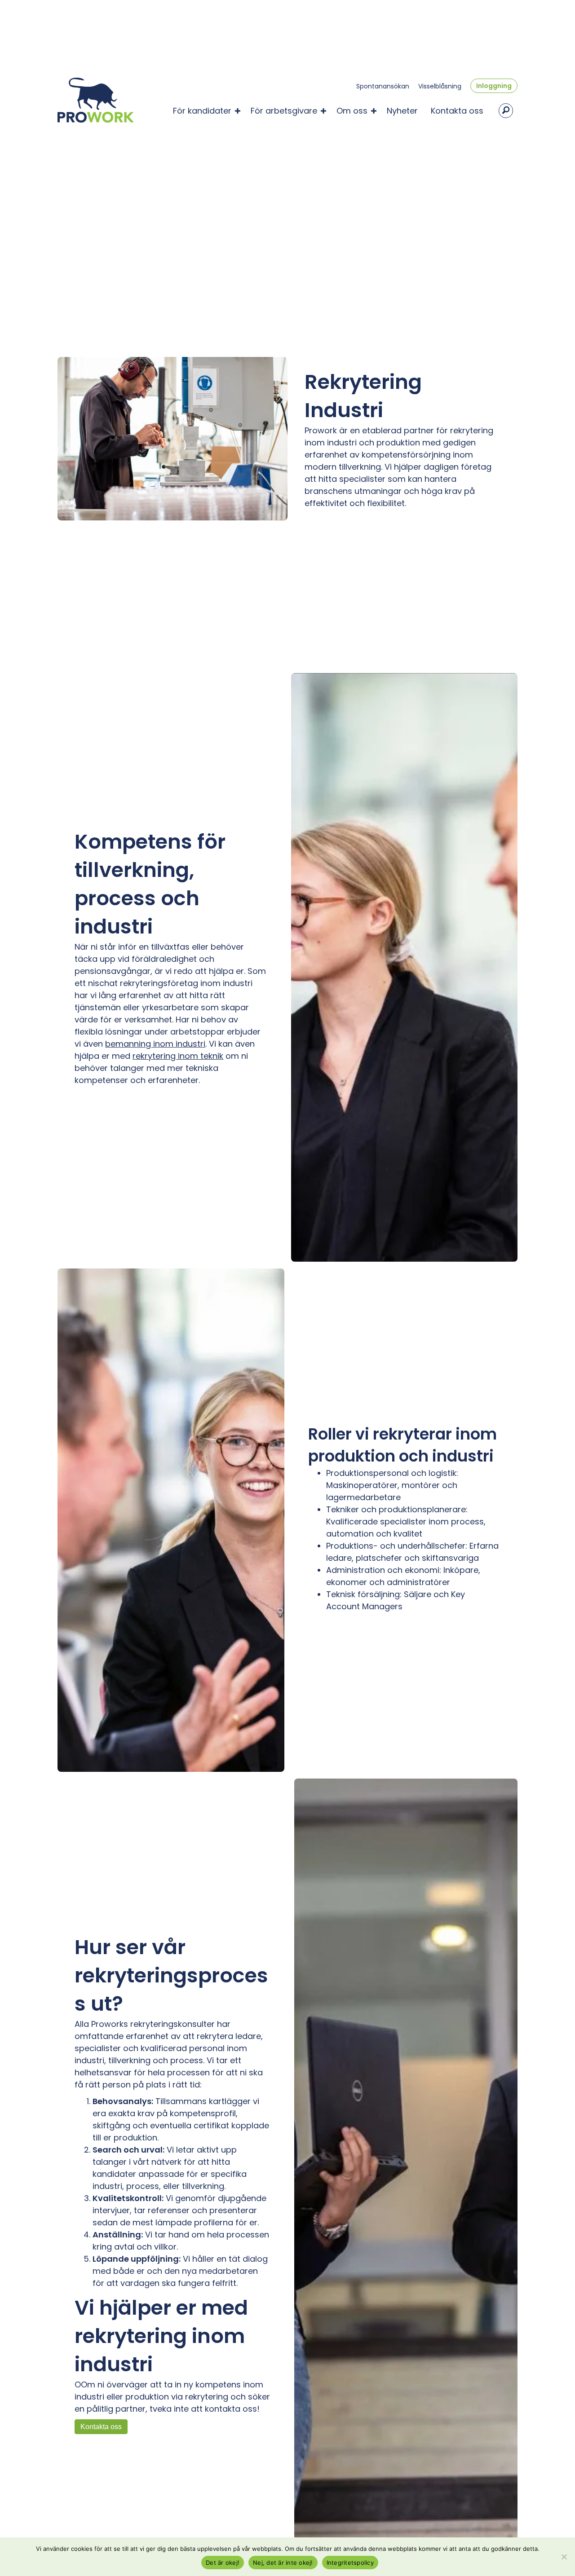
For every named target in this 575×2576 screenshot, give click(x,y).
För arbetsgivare (284, 111)
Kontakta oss (457, 111)
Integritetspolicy (350, 2563)
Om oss (352, 111)
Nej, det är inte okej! (283, 2563)
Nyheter (402, 111)
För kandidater (202, 111)
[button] (238, 111)
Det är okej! (223, 2563)
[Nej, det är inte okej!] (564, 2557)
